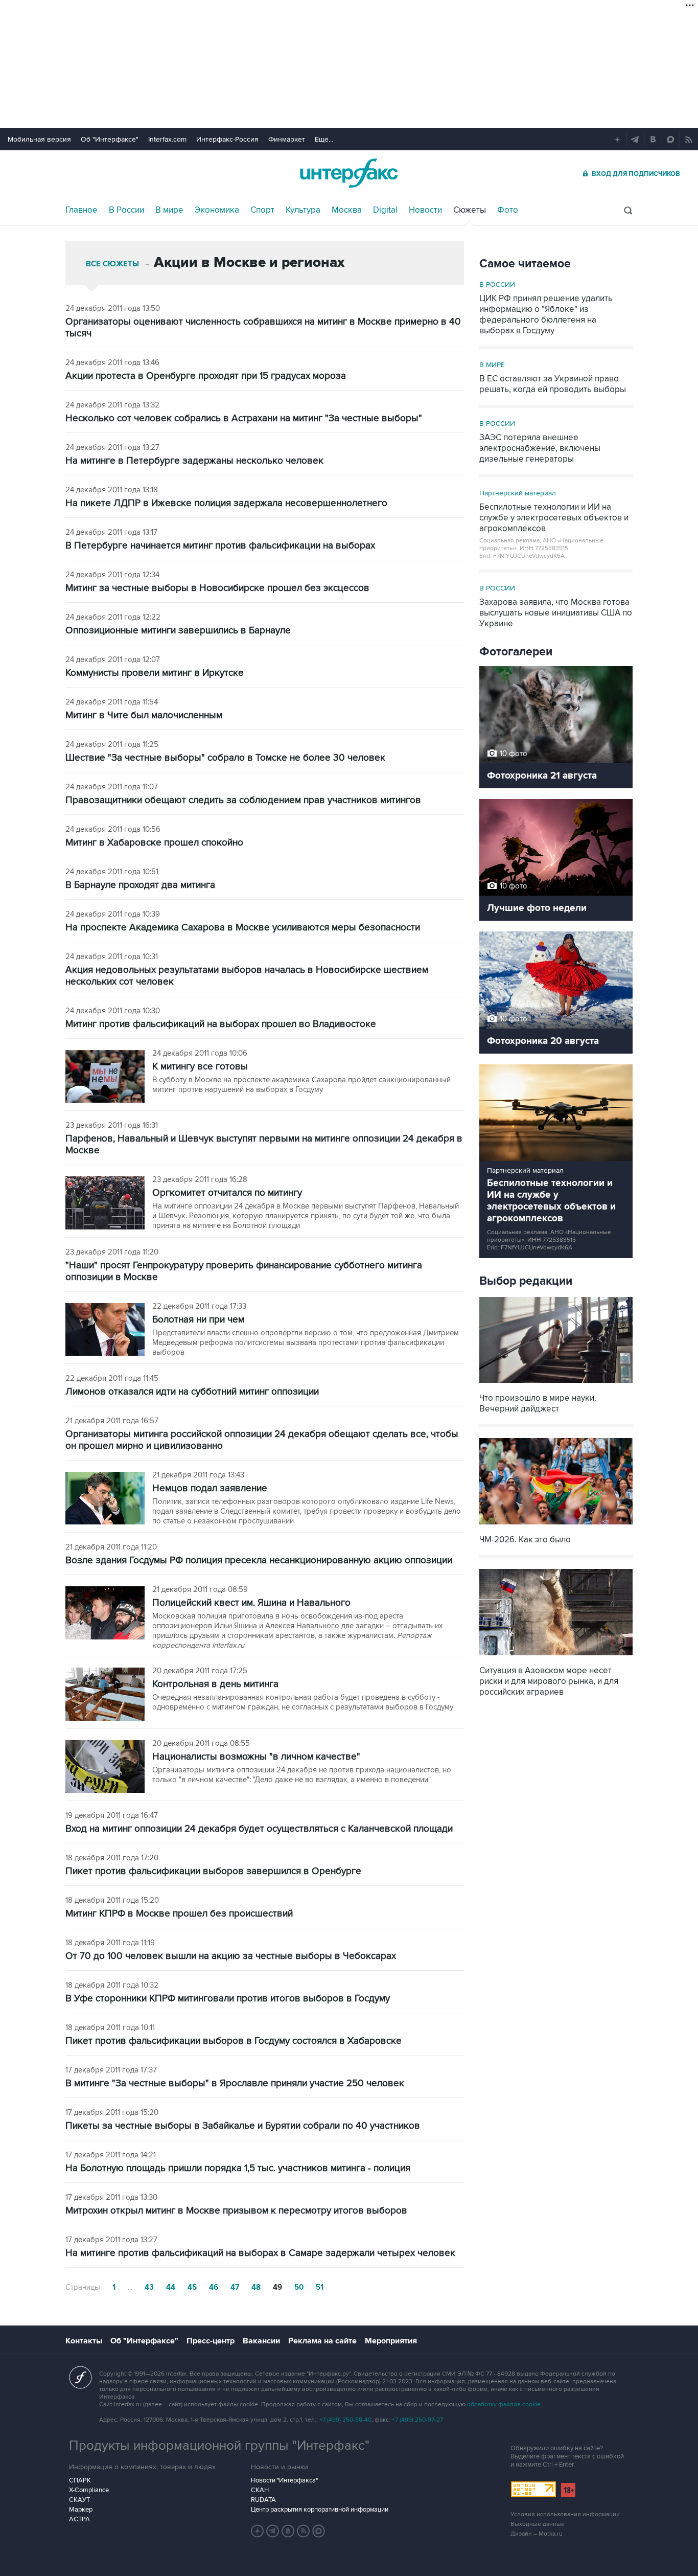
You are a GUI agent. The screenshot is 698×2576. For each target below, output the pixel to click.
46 (214, 2287)
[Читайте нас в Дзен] (258, 2531)
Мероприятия (391, 2341)
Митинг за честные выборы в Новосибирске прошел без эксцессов (217, 588)
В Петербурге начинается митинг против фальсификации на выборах (220, 546)
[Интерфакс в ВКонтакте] (288, 2531)
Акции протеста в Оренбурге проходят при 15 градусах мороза (206, 376)
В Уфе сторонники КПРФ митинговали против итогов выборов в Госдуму (228, 1999)
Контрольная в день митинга (215, 1684)
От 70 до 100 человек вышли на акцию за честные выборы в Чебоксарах (231, 1956)
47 (235, 2287)
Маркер (81, 2510)
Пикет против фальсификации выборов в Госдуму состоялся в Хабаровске (234, 2041)
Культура (303, 210)
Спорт (262, 210)
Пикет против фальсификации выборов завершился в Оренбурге (213, 1871)
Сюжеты (470, 210)
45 (192, 2287)
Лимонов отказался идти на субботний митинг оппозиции (192, 1392)
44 (171, 2287)
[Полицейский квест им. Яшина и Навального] (105, 1614)
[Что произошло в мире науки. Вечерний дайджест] (556, 1384)
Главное (82, 210)
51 (320, 2287)
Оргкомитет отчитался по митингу (227, 1193)
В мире (169, 210)
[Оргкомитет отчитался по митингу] (105, 1204)
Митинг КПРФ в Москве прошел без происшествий (179, 1914)
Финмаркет (287, 139)
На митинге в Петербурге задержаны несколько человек (194, 461)
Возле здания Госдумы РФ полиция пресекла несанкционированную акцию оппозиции (259, 1560)
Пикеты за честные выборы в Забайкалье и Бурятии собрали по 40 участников (243, 2126)
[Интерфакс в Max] (319, 2531)
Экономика (217, 210)
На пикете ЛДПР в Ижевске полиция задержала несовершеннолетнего (226, 503)
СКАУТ (79, 2500)
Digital (385, 210)
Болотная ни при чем (198, 1320)
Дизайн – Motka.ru (537, 2534)
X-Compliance (89, 2490)
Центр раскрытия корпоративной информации (320, 2510)
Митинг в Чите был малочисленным (144, 715)
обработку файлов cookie (504, 2404)
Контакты (84, 2341)
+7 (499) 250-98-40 (345, 2420)
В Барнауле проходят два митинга (140, 885)
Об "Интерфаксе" (110, 139)
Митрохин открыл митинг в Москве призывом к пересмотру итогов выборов (236, 2211)
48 (256, 2287)
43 (149, 2287)
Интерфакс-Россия (227, 139)
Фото (508, 210)
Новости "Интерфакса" (284, 2480)
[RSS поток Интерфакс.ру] (304, 2531)
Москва (347, 210)
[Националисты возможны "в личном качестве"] (105, 1768)
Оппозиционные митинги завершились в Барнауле (178, 631)
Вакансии (261, 2341)
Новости (425, 210)
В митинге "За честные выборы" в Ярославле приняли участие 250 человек (235, 2083)
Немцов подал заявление (210, 1488)
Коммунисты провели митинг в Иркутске (155, 673)
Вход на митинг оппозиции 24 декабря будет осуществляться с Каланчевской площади (259, 1829)
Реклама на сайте (322, 2341)
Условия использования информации (565, 2514)
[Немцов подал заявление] (105, 1499)
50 (299, 2287)
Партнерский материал (518, 493)
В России (126, 210)
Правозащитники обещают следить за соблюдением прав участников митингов (243, 800)
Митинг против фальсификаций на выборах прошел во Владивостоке (221, 1024)
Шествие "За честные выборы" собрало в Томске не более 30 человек (225, 758)
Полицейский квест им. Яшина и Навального (251, 1603)
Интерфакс (349, 173)
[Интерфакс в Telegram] (273, 2531)
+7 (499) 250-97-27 (417, 2420)
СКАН (260, 2490)
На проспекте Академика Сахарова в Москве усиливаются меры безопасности (243, 928)
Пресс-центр (211, 2341)
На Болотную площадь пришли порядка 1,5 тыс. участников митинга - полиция (238, 2168)
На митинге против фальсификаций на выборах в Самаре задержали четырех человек (260, 2253)
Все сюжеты (112, 264)
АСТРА (79, 2519)
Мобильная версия (39, 139)
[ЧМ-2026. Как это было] (556, 1526)
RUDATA (263, 2500)
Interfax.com (167, 139)
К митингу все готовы (200, 1067)
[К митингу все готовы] (105, 1077)
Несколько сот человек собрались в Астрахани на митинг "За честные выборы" (244, 418)
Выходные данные (538, 2524)
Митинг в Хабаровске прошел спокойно (154, 843)
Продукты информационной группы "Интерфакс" (219, 2446)
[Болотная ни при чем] (105, 1330)
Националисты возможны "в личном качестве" (256, 1757)
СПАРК (80, 2480)
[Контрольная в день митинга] (105, 1695)
